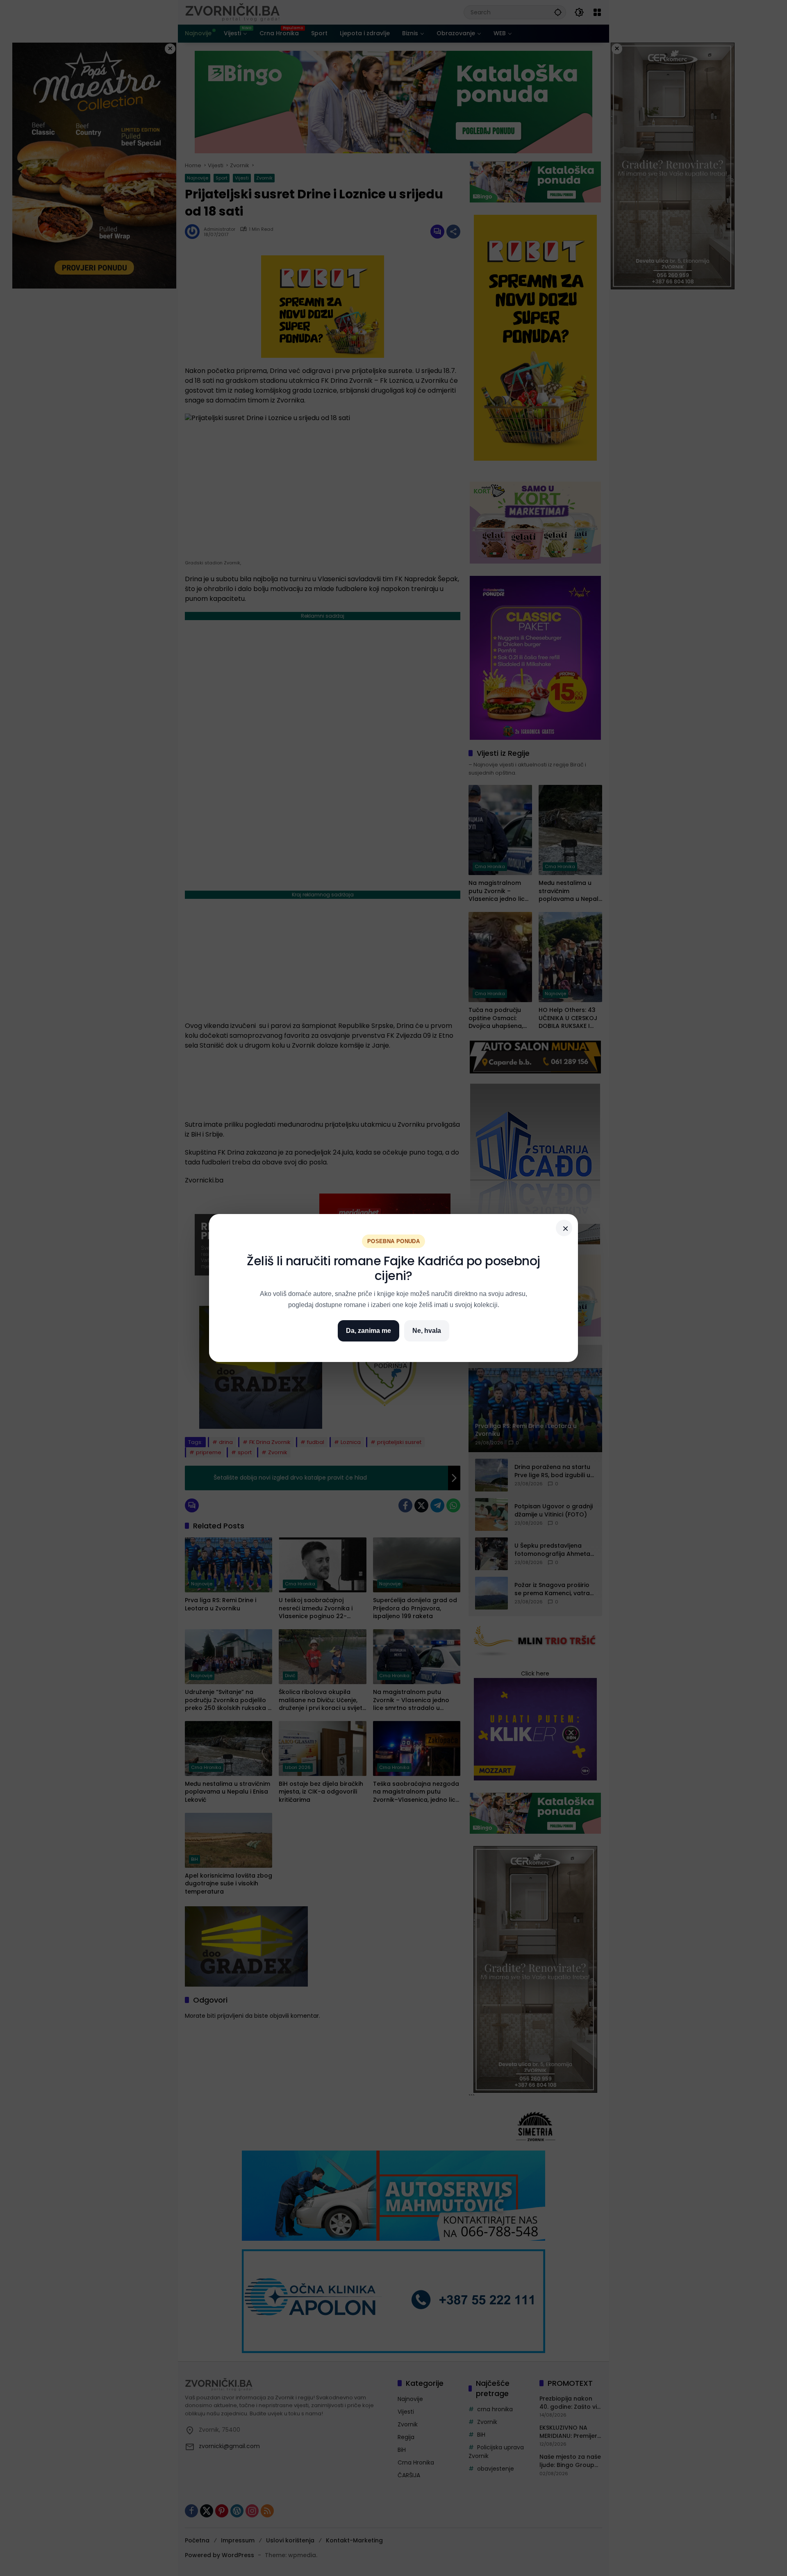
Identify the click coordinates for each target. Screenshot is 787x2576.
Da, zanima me (368, 1331)
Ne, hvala (427, 1331)
